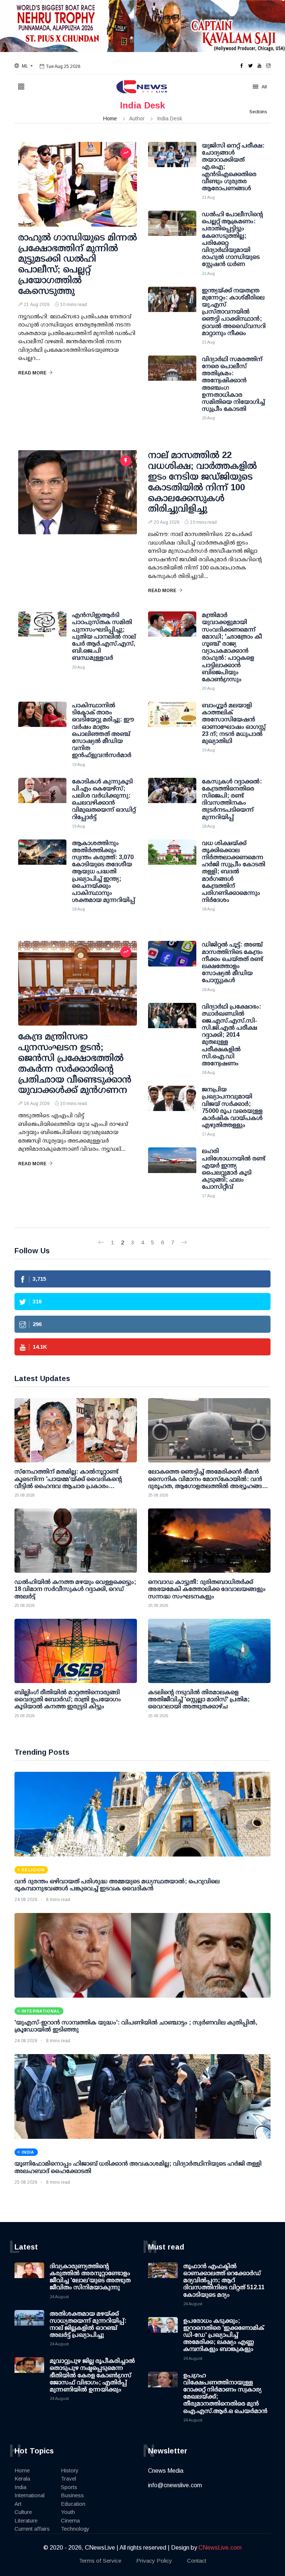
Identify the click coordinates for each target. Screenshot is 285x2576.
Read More (32, 373)
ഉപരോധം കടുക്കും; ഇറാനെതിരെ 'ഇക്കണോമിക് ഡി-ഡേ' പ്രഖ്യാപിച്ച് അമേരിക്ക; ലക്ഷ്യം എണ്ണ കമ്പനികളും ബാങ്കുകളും (224, 2335)
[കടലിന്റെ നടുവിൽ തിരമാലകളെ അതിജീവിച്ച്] (209, 1651)
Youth (68, 2512)
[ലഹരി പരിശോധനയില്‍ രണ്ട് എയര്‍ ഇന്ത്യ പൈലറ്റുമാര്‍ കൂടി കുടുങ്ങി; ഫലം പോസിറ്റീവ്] (172, 1166)
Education (73, 2504)
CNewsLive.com (220, 2548)
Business (72, 2495)
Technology (75, 2529)
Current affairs (32, 2529)
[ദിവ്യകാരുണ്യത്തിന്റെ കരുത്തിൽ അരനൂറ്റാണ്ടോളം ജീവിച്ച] (29, 2277)
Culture (23, 2512)
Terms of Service (100, 2561)
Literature (26, 2520)
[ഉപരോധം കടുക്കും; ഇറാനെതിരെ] (163, 2332)
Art (18, 2504)
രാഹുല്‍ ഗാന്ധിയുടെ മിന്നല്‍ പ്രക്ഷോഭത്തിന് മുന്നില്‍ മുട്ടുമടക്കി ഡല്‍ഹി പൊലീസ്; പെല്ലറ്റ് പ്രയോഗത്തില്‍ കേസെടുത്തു (78, 264)
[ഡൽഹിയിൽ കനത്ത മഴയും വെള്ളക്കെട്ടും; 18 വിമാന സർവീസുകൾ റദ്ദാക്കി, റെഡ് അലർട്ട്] (76, 1541)
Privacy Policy (154, 2561)
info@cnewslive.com (175, 2485)
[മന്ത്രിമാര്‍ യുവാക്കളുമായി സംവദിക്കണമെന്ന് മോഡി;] (172, 630)
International (30, 2495)
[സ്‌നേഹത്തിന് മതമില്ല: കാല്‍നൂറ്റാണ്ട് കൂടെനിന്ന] (76, 1430)
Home (110, 118)
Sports (69, 2487)
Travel (68, 2478)
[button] (24, 66)
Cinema (70, 2520)
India (20, 2487)
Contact (197, 2561)
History (70, 2470)
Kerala (22, 2478)
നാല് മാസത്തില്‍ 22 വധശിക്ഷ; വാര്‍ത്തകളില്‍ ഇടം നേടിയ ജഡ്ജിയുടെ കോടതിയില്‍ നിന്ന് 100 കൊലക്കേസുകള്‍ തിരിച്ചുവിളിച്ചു (202, 482)
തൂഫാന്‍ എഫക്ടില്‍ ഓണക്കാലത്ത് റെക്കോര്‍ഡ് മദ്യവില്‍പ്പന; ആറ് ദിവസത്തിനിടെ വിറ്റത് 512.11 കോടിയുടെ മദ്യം (224, 2280)
